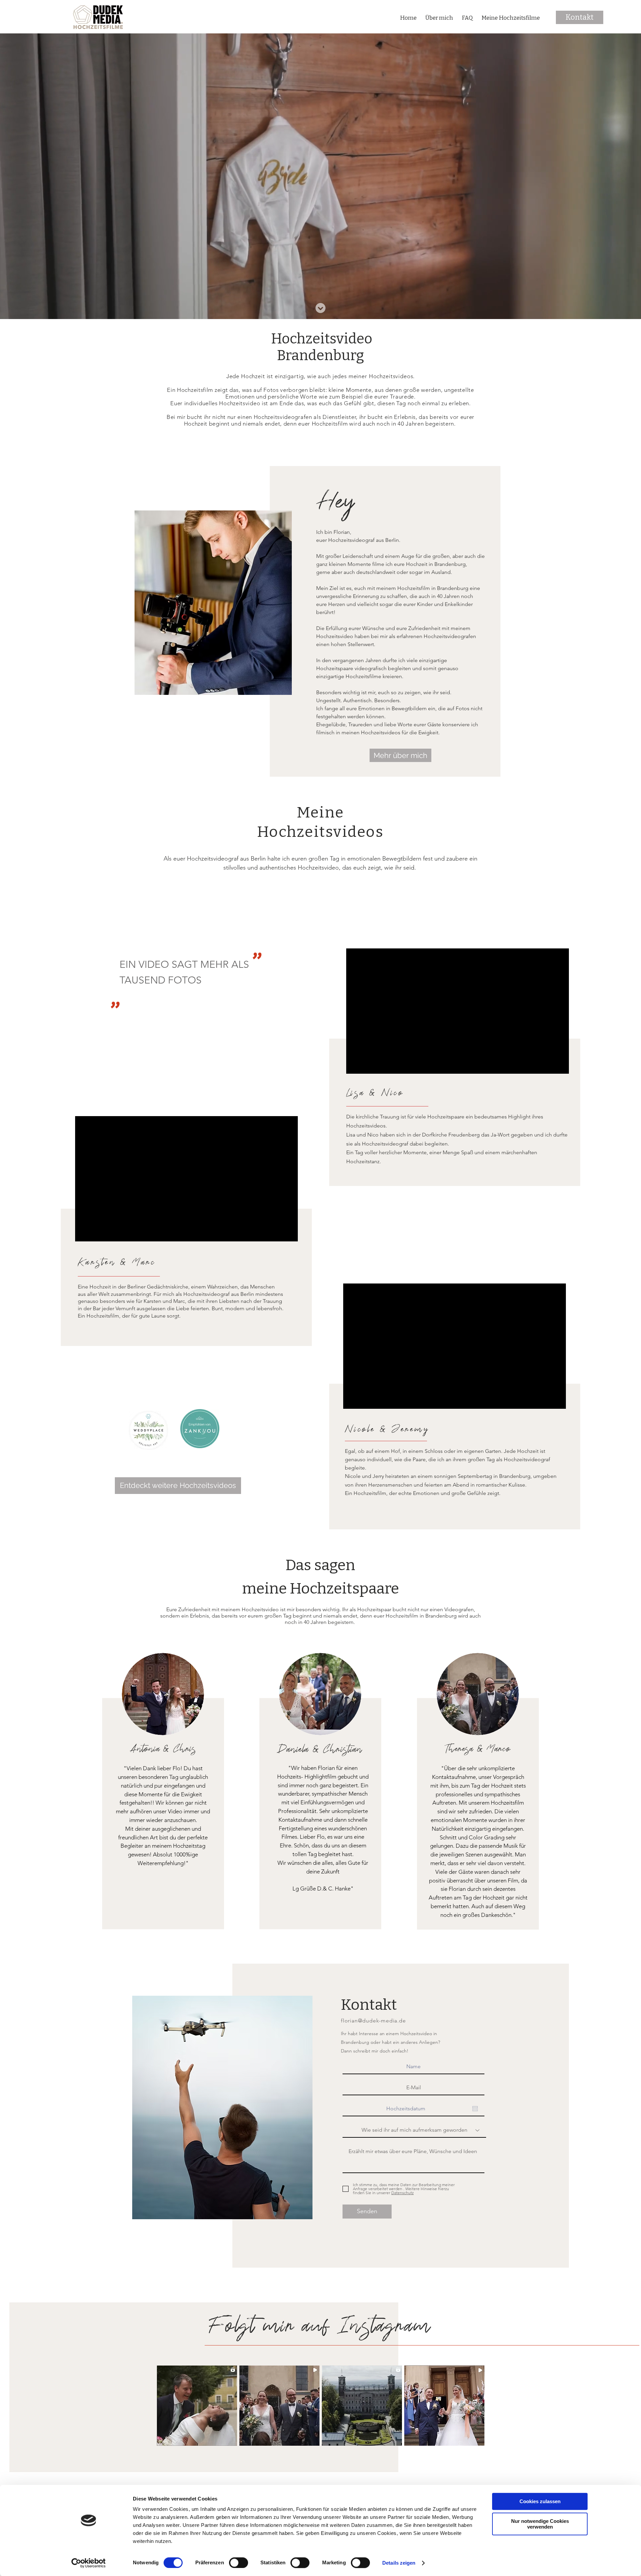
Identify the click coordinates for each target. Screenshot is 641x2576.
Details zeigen (399, 2563)
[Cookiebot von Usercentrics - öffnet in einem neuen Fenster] (89, 2563)
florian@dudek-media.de (373, 2021)
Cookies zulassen (540, 2501)
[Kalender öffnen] (475, 2109)
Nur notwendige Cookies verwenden (540, 2524)
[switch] (239, 2563)
